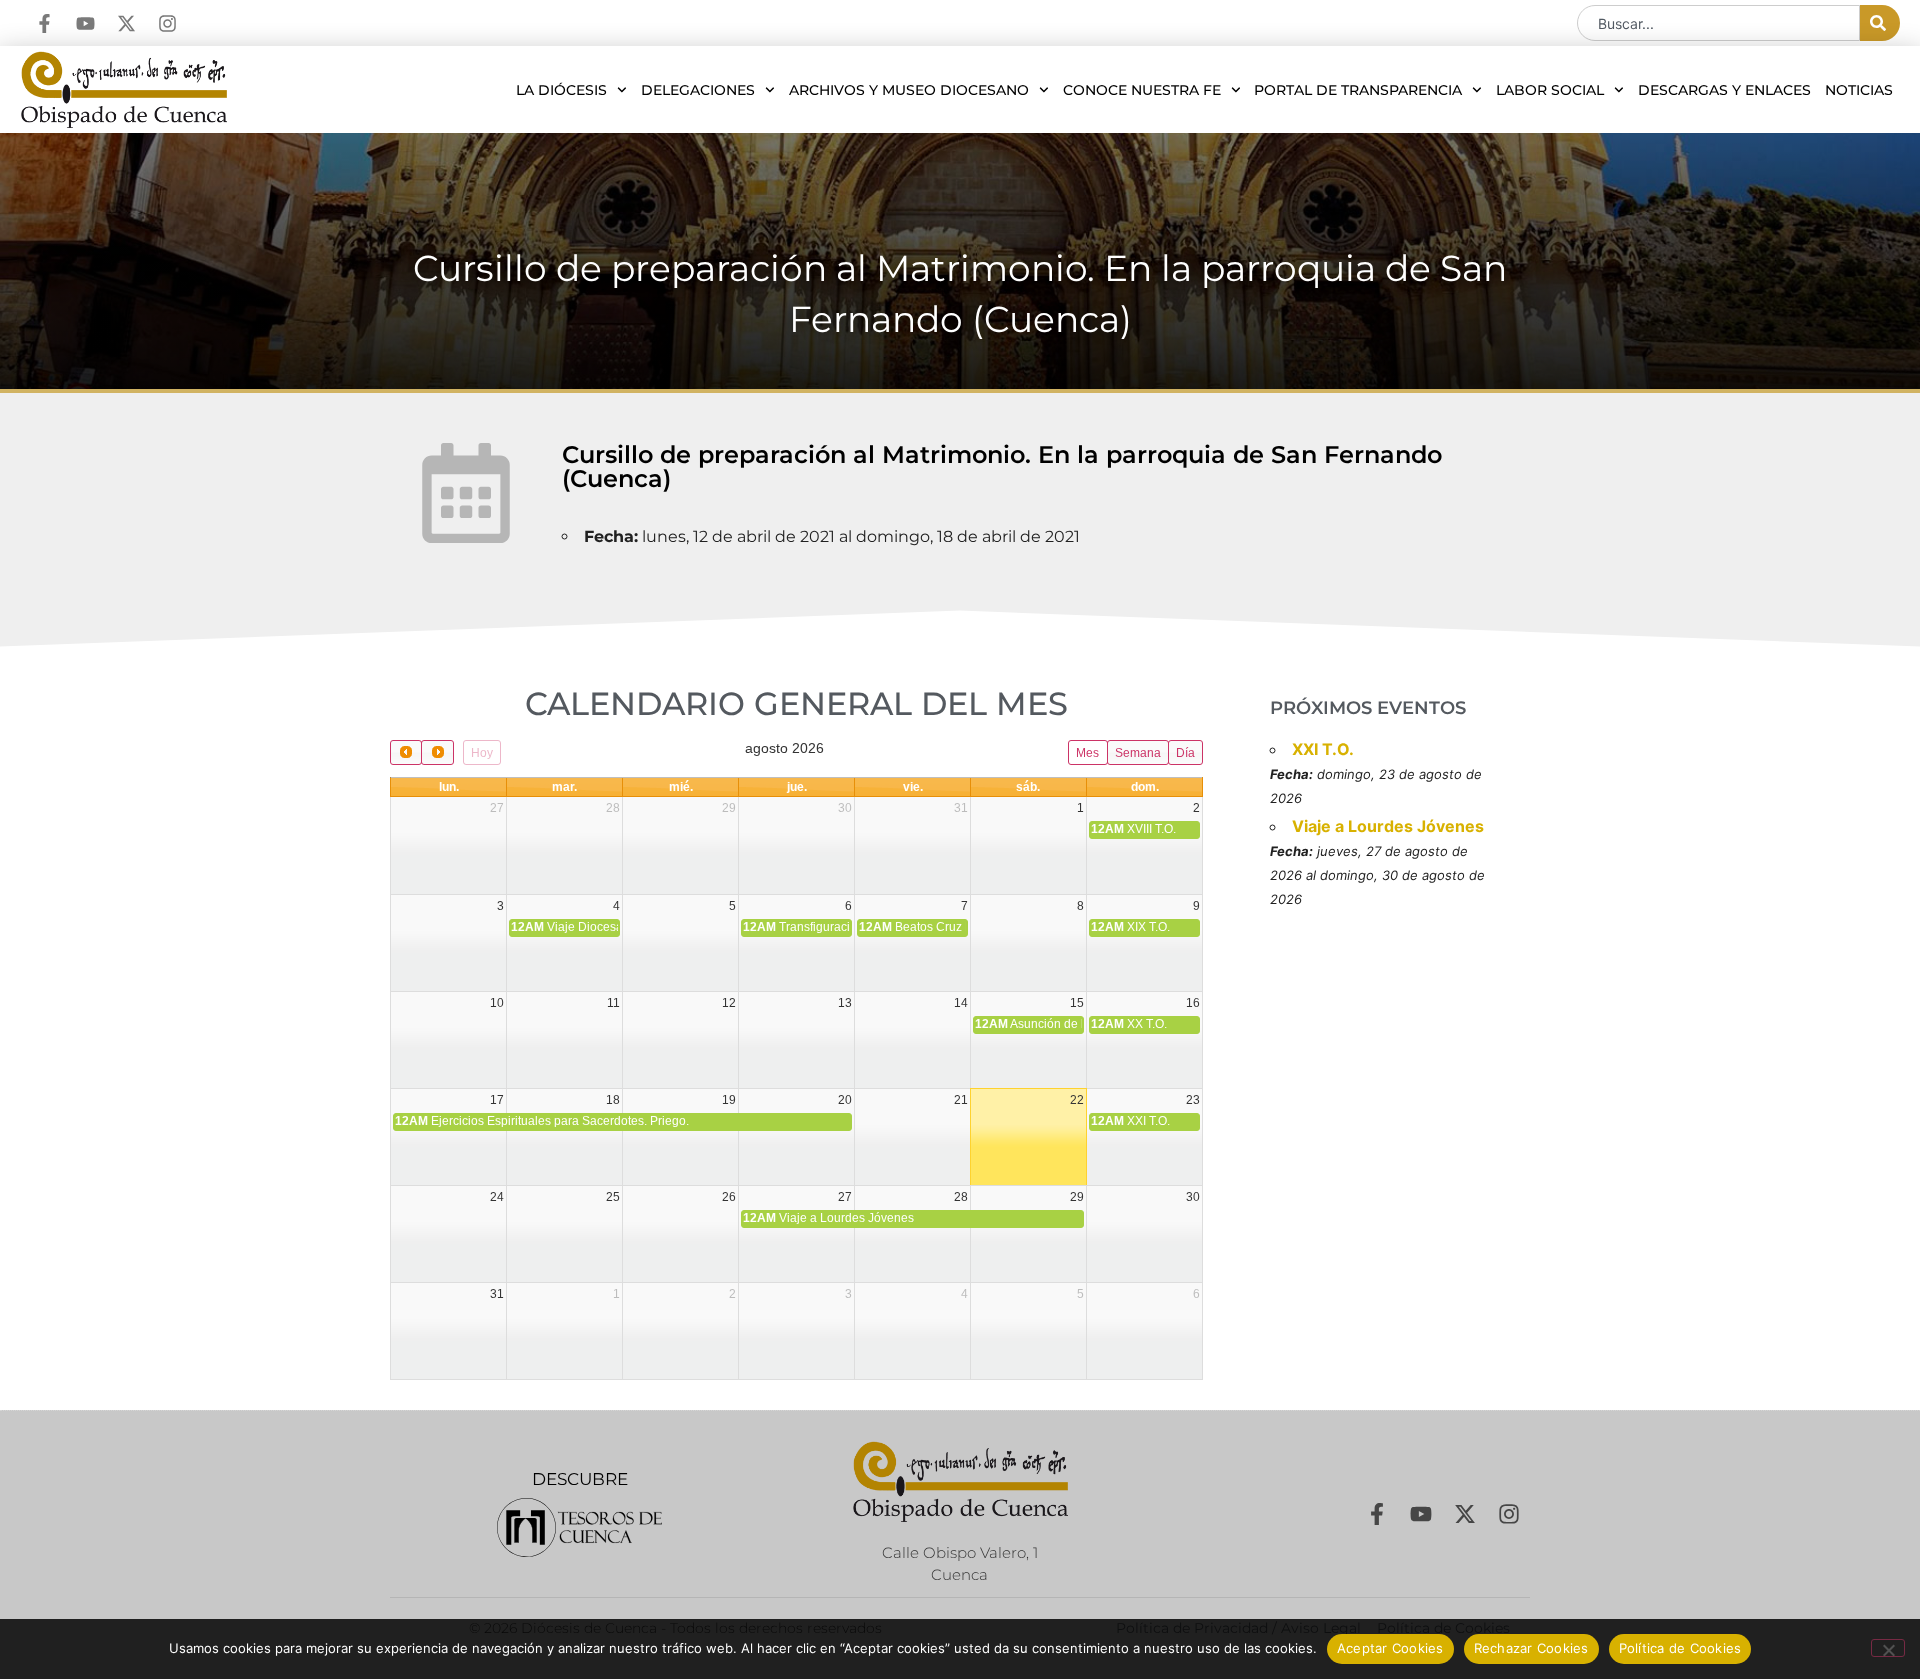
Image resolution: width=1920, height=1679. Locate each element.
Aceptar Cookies (1390, 1648)
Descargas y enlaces (1724, 90)
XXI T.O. (1323, 749)
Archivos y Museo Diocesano (909, 90)
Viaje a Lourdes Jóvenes (1388, 826)
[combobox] (1718, 23)
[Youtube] (85, 23)
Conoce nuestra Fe (1142, 90)
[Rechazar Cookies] (1888, 1648)
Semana (1138, 753)
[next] (437, 752)
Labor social (1550, 90)
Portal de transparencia (1358, 90)
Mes (1087, 753)
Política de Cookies (1680, 1648)
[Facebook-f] (44, 23)
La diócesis (561, 90)
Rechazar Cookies (1531, 1648)
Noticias (1859, 90)
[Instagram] (167, 23)
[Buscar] (1880, 23)
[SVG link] (579, 1527)
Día (1185, 753)
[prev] (406, 752)
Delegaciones (698, 90)
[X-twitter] (126, 23)
